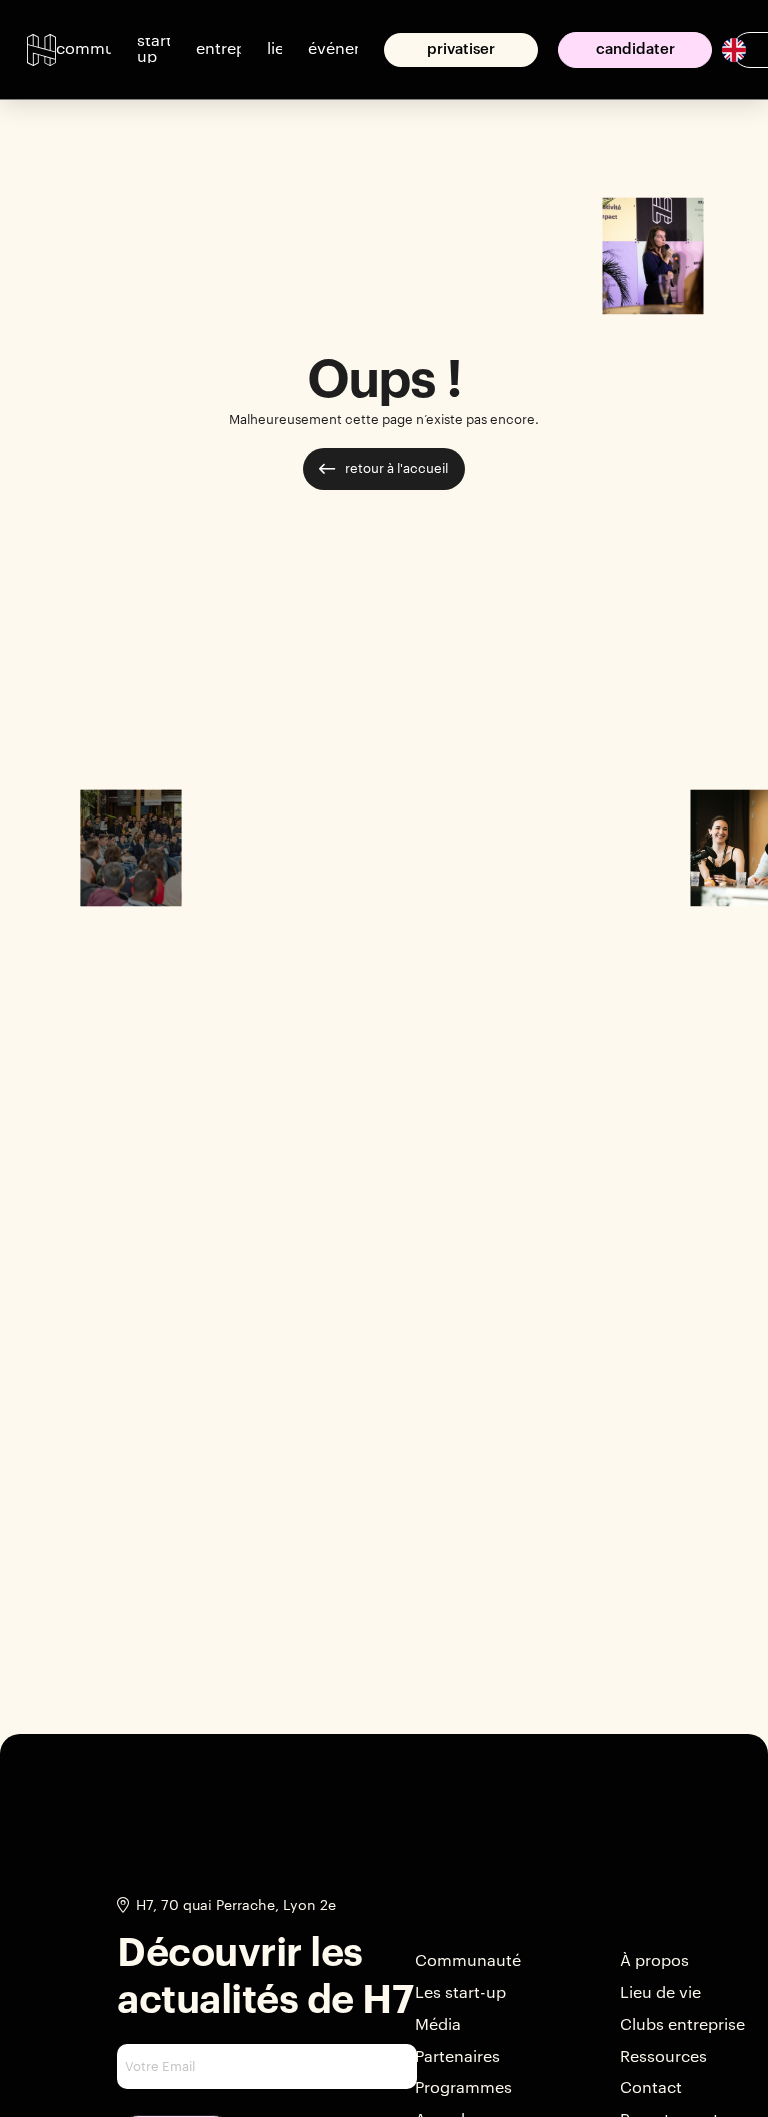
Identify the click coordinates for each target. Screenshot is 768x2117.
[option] (726, 50)
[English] (734, 48)
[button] (83, 50)
